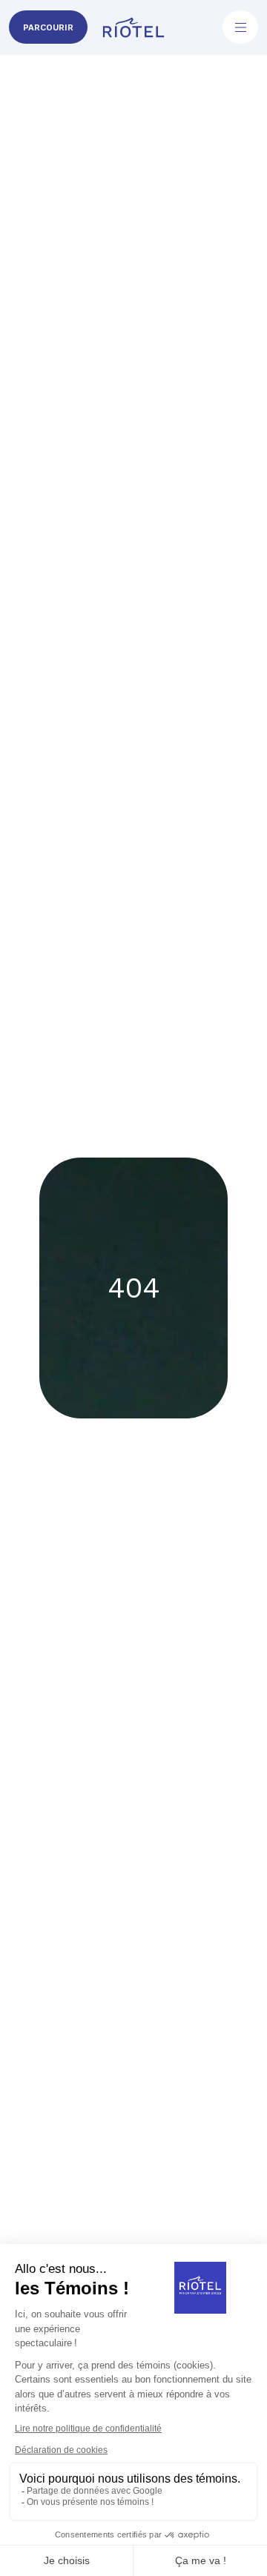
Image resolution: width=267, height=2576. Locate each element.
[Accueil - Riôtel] (134, 27)
